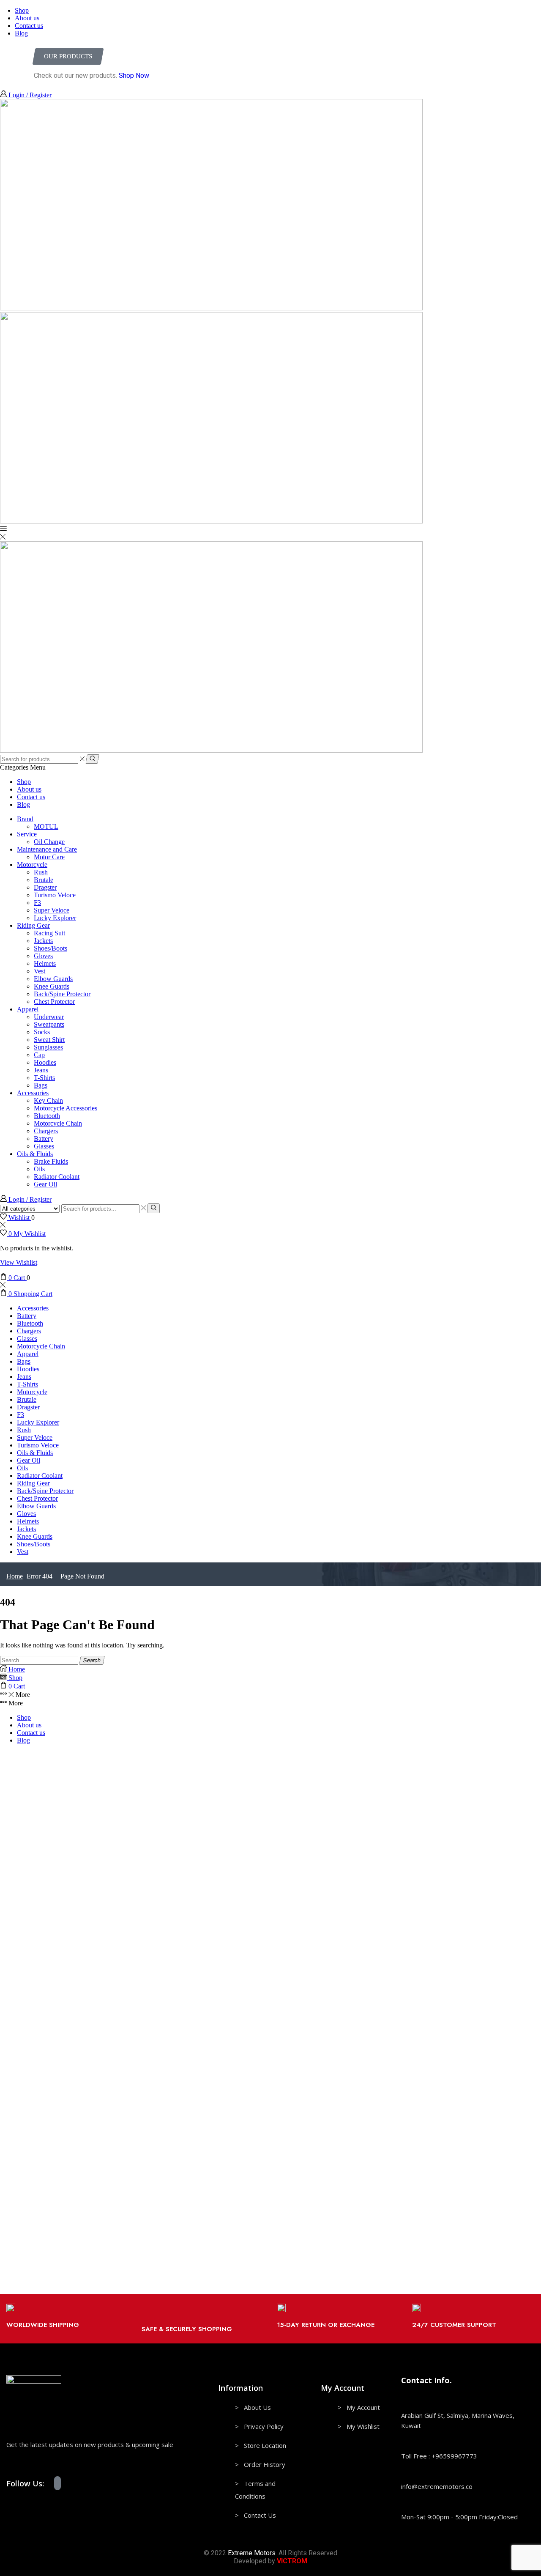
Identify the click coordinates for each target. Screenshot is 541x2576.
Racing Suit (49, 933)
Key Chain (48, 1100)
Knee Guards (52, 986)
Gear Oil (45, 1184)
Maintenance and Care (47, 849)
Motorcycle (32, 865)
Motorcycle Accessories (66, 1108)
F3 (37, 903)
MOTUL (46, 826)
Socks (42, 1032)
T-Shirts (44, 1078)
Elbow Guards (53, 979)
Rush (41, 872)
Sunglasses (48, 1047)
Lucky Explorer (55, 918)
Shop (22, 10)
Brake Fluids (51, 1161)
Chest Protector (54, 1002)
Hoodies (45, 1062)
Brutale (44, 880)
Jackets (43, 941)
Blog (21, 33)
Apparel (28, 1009)
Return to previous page (503, 4)
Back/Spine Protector (62, 994)
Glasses (44, 1146)
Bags (41, 1085)
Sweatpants (49, 1024)
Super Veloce (52, 910)
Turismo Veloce (55, 895)
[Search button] (92, 759)
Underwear (49, 1017)
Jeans (41, 1070)
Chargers (46, 1131)
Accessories (33, 1093)
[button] (68, 56)
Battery (44, 1139)
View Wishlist (19, 1262)
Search (92, 1660)
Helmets (45, 963)
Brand (25, 819)
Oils (39, 1169)
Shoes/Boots (51, 948)
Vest (40, 971)
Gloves (43, 956)
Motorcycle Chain (58, 1123)
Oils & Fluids (35, 1154)
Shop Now (134, 75)
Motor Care (49, 857)
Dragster (45, 887)
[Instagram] (57, 2483)
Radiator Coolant (57, 1177)
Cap (39, 1055)
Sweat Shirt (49, 1040)
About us (27, 18)
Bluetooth (47, 1116)
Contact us (29, 26)
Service (27, 834)
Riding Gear (33, 925)
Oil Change (49, 842)
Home (15, 1576)
